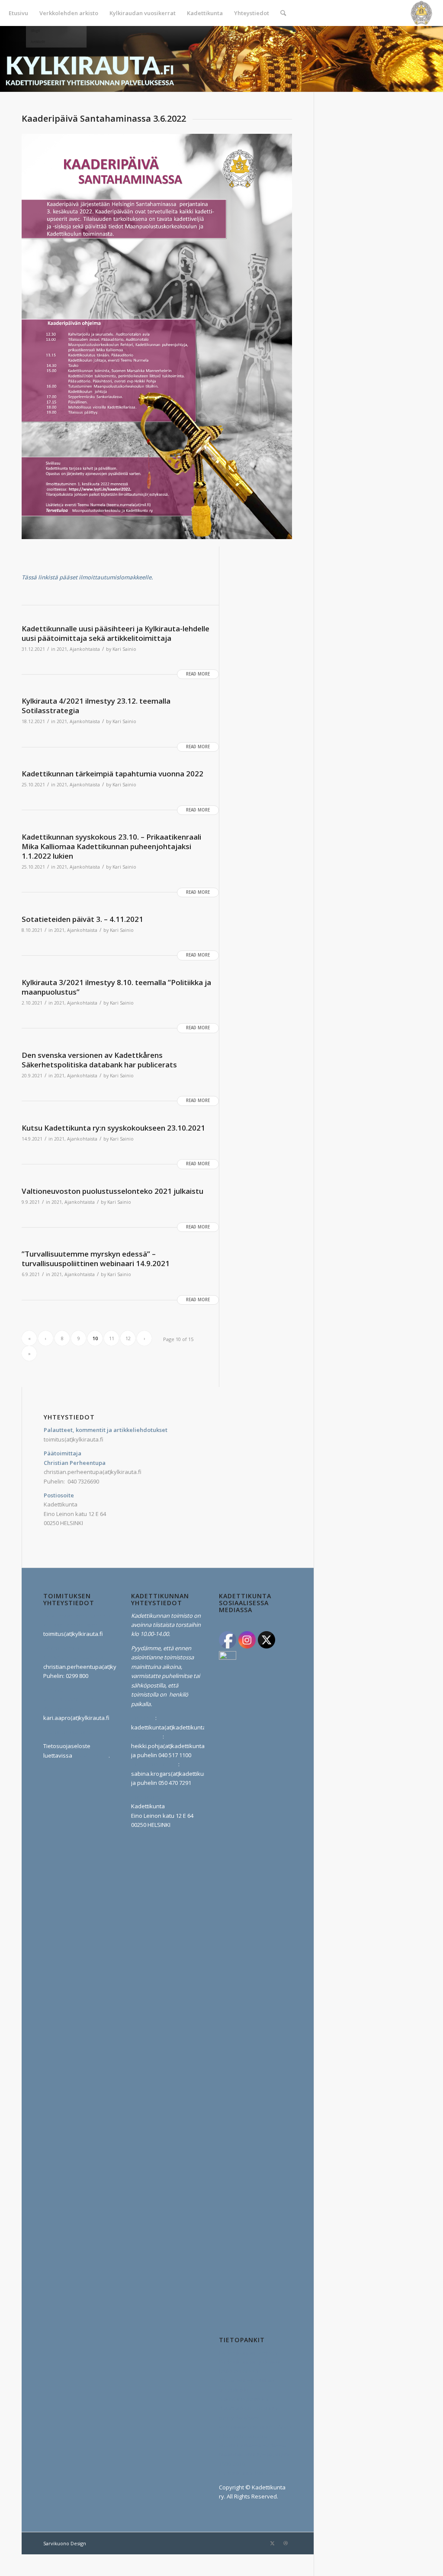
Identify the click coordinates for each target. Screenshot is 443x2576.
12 (128, 1338)
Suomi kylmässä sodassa (252, 2445)
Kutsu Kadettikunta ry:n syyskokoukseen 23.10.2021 (113, 1128)
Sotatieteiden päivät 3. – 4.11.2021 (82, 919)
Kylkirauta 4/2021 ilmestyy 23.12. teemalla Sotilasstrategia (96, 706)
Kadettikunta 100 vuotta (250, 2473)
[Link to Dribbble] (286, 2543)
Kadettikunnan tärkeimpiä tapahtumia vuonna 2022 (112, 774)
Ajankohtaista (85, 649)
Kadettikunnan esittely (249, 2353)
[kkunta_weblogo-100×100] (421, 13)
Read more (198, 674)
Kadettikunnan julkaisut (250, 2362)
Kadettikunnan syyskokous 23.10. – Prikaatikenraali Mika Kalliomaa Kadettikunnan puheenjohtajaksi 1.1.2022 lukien (111, 846)
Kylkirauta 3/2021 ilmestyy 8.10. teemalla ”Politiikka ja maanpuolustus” (116, 987)
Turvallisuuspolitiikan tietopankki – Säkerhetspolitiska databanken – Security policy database (249, 2399)
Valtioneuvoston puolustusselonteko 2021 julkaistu (112, 1191)
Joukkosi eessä (239, 2371)
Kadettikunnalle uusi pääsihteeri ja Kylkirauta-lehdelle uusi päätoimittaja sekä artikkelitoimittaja (116, 633)
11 (112, 1338)
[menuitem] (18, 13)
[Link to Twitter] (273, 2543)
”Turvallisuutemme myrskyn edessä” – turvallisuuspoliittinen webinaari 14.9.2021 (96, 1259)
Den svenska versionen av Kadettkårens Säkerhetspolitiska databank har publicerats (99, 1060)
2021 (62, 649)
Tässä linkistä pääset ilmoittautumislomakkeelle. (87, 577)
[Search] (283, 13)
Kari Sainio (124, 649)
